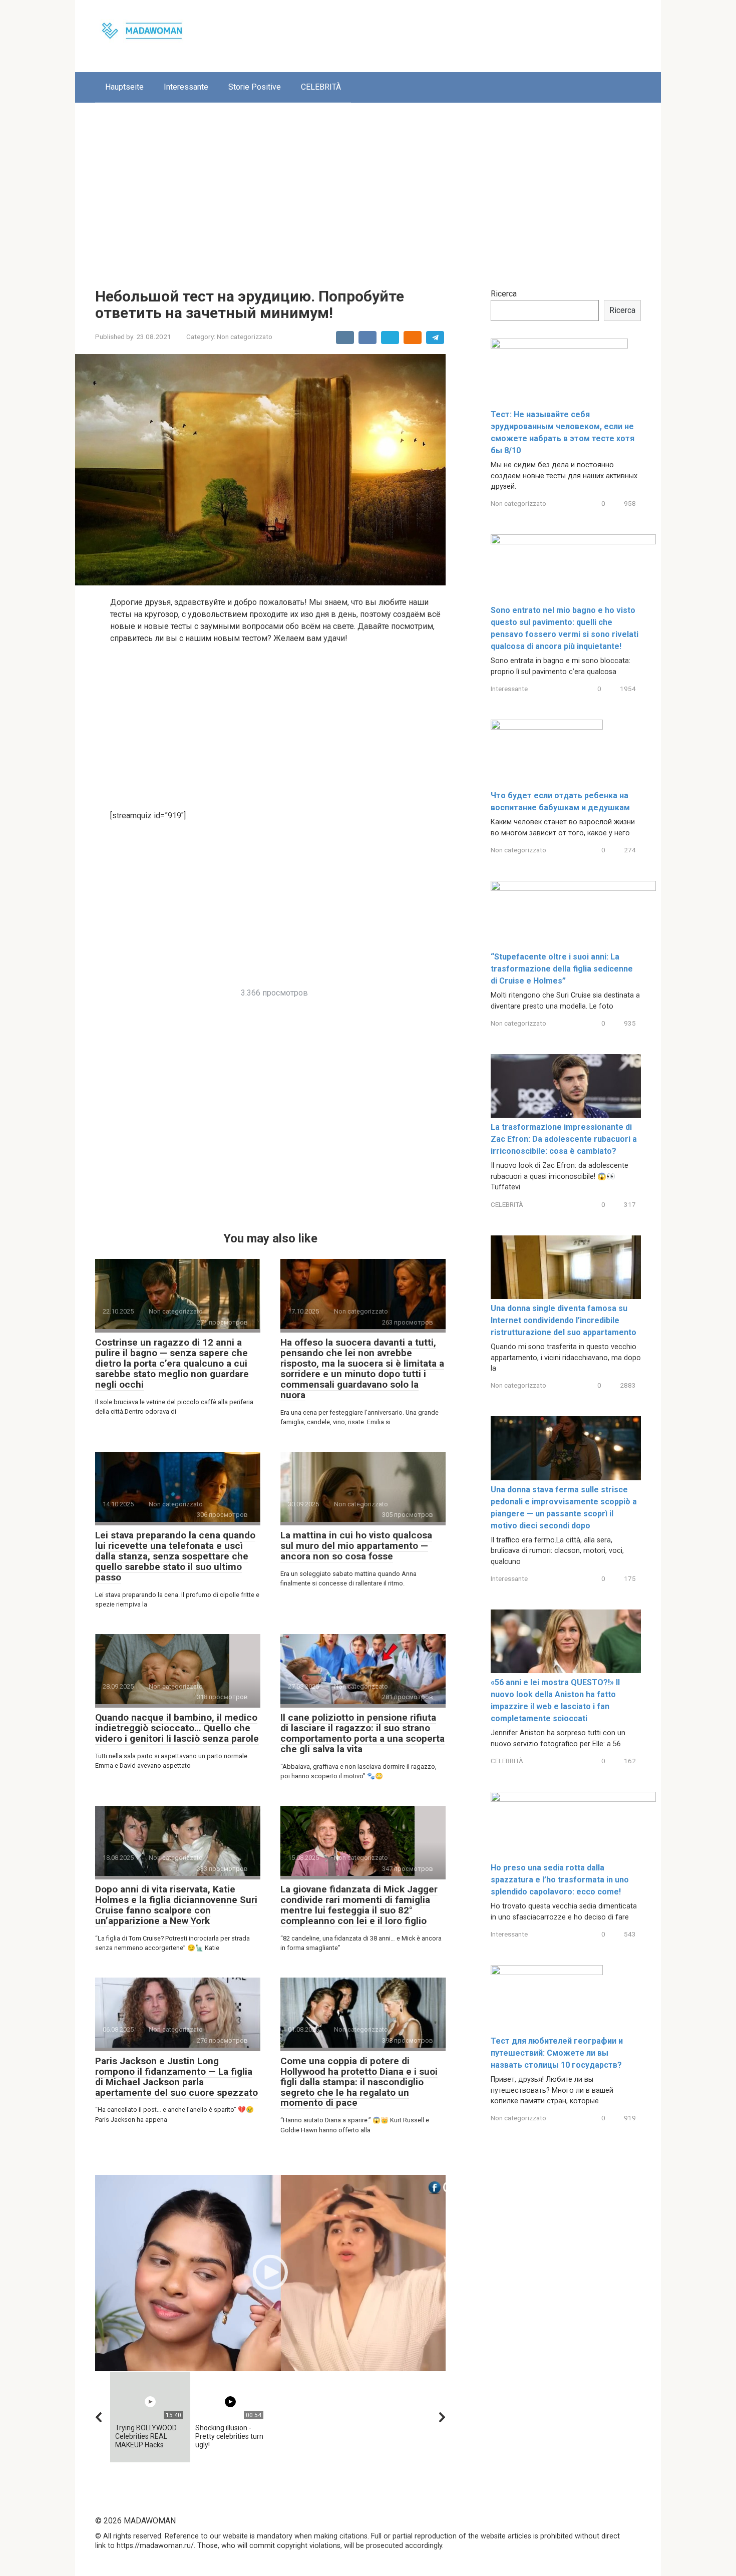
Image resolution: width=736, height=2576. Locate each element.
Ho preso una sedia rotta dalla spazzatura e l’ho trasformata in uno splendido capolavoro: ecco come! (560, 1880)
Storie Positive (255, 87)
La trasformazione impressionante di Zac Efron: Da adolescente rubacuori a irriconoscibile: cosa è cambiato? (564, 1139)
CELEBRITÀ (321, 87)
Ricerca (504, 294)
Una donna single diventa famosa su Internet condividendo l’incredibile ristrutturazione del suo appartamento (564, 1320)
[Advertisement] (368, 188)
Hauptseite (124, 87)
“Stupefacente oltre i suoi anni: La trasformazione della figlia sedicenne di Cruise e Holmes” (562, 969)
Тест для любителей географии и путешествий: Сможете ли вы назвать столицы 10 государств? (557, 2053)
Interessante (186, 87)
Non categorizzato (245, 337)
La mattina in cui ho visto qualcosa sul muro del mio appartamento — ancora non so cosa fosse (356, 1546)
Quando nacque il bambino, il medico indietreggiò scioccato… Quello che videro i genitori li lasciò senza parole (177, 1728)
